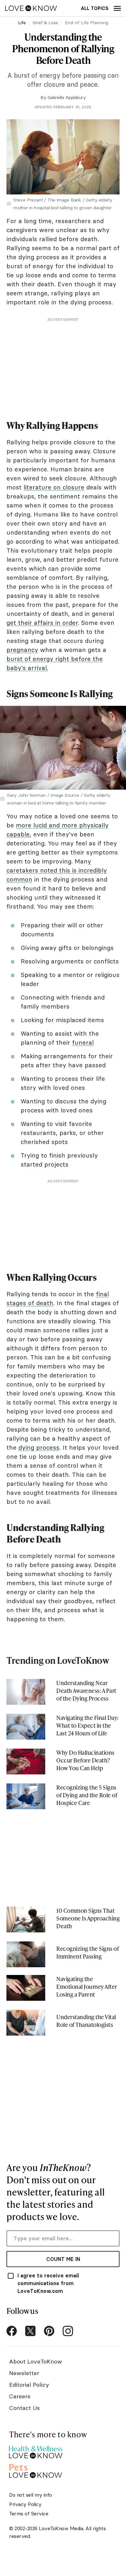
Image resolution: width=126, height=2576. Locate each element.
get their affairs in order (42, 623)
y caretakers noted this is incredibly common (57, 870)
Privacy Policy (25, 2504)
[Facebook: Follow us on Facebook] (12, 2331)
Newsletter (24, 2373)
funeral (83, 1042)
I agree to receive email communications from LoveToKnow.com (48, 2283)
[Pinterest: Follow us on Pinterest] (49, 2331)
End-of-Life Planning (87, 23)
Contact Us (24, 2408)
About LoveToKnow (36, 2361)
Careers (20, 2396)
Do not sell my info (31, 2495)
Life (22, 23)
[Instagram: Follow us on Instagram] (68, 2331)
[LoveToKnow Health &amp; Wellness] (36, 2450)
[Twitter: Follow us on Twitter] (30, 2331)
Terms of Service (29, 2513)
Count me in (63, 2259)
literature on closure (54, 487)
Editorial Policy (29, 2385)
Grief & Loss (45, 23)
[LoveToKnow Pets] (36, 2470)
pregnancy (22, 650)
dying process (39, 1447)
